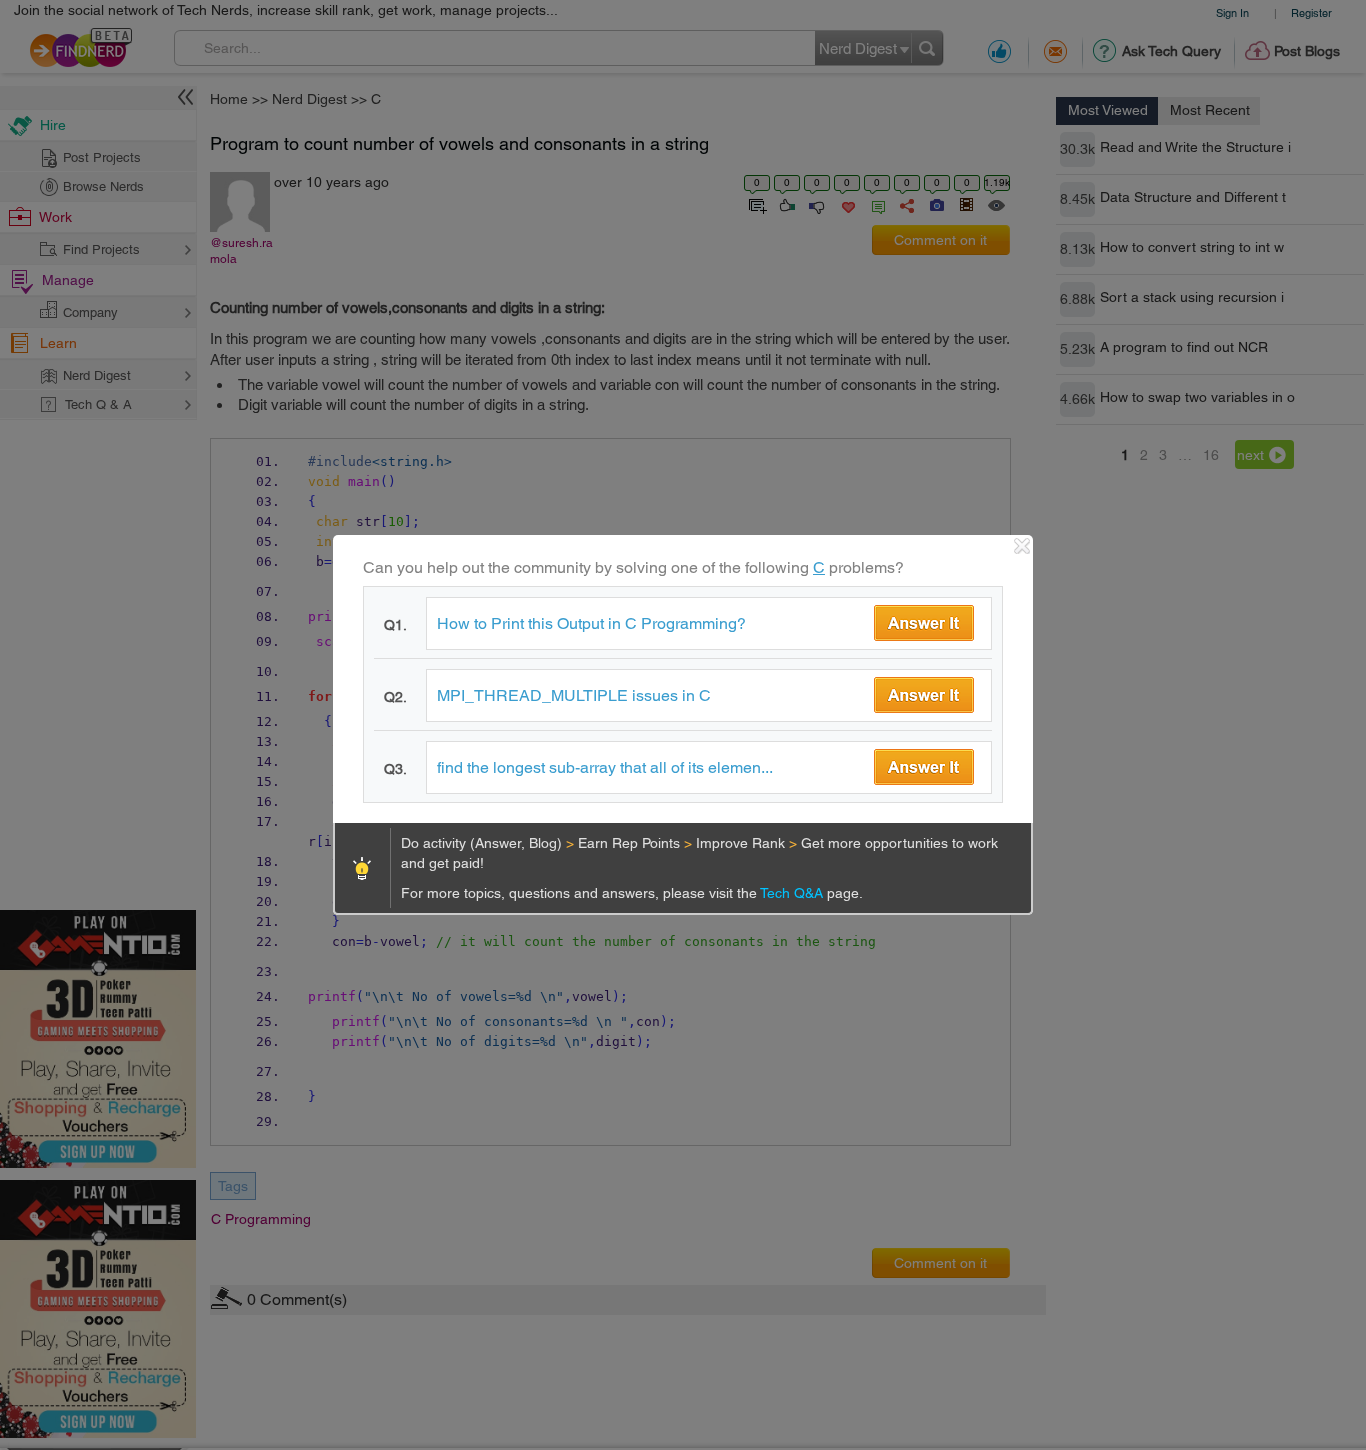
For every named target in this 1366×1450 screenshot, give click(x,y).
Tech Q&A (793, 893)
